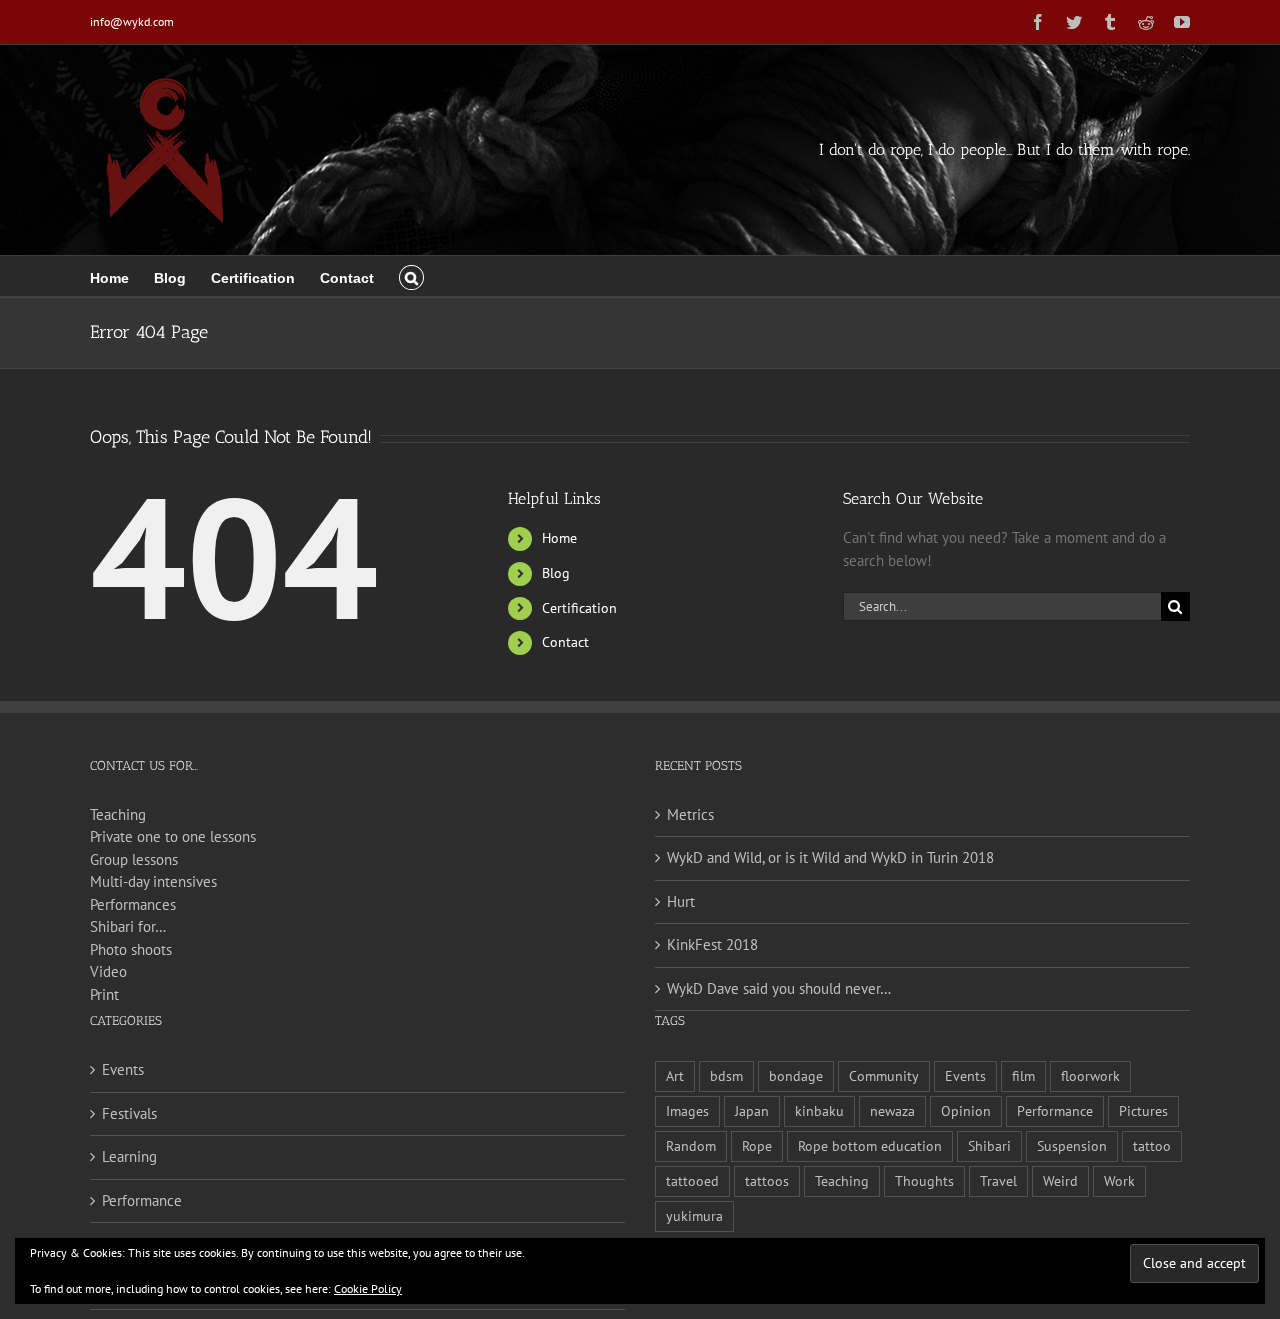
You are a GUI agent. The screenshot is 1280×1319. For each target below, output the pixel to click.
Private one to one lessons (173, 836)
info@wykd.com (132, 21)
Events (123, 1069)
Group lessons (134, 859)
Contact (565, 642)
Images (687, 1111)
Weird (1060, 1181)
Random (691, 1146)
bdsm (726, 1076)
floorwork (1090, 1076)
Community (884, 1076)
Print (104, 994)
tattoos (767, 1181)
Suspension (1072, 1146)
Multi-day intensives (153, 881)
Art (675, 1076)
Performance (142, 1200)
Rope (757, 1146)
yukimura (694, 1216)
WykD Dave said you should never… (779, 988)
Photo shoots (131, 949)
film (1023, 1076)
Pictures (1143, 1111)
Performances (133, 904)
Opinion (966, 1111)
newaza (892, 1111)
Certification (579, 608)
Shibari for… (128, 926)
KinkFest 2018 (712, 944)
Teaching (118, 814)
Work (1119, 1181)
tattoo (1152, 1146)
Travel (998, 1181)
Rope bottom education (870, 1146)
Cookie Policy (368, 1288)
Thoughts (924, 1181)
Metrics (690, 814)
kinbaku (819, 1111)
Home (559, 538)
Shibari (989, 1146)
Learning (129, 1156)
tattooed (692, 1181)
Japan (752, 1111)
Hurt (681, 901)
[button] (411, 276)
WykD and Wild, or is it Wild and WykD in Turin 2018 (830, 857)
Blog (556, 573)
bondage (796, 1076)
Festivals (129, 1113)
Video (108, 971)
